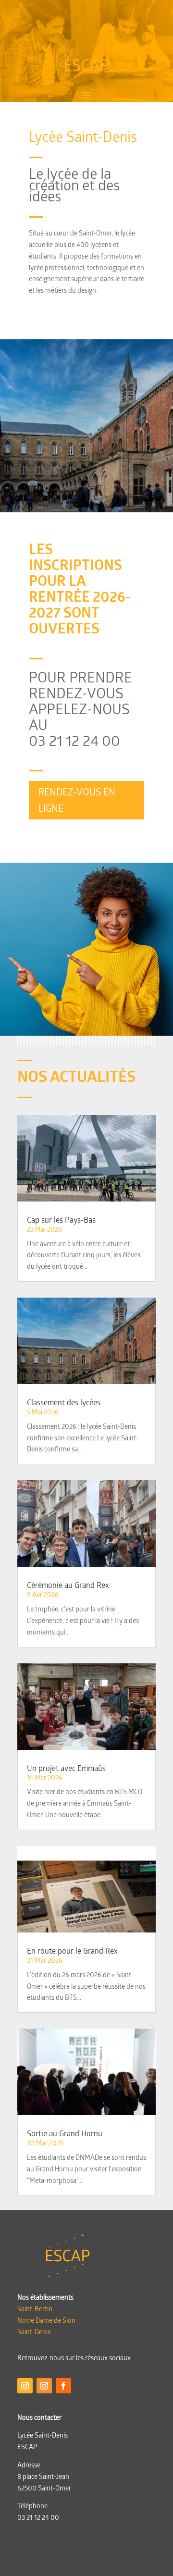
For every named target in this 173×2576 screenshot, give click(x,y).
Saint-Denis (34, 2332)
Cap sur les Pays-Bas (61, 1220)
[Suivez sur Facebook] (63, 2386)
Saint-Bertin (35, 2309)
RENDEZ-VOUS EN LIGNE (77, 800)
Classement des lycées (64, 1402)
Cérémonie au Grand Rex (68, 1585)
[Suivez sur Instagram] (25, 2386)
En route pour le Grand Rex (72, 1951)
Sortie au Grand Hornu (65, 2133)
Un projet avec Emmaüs (66, 1768)
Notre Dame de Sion (46, 2320)
